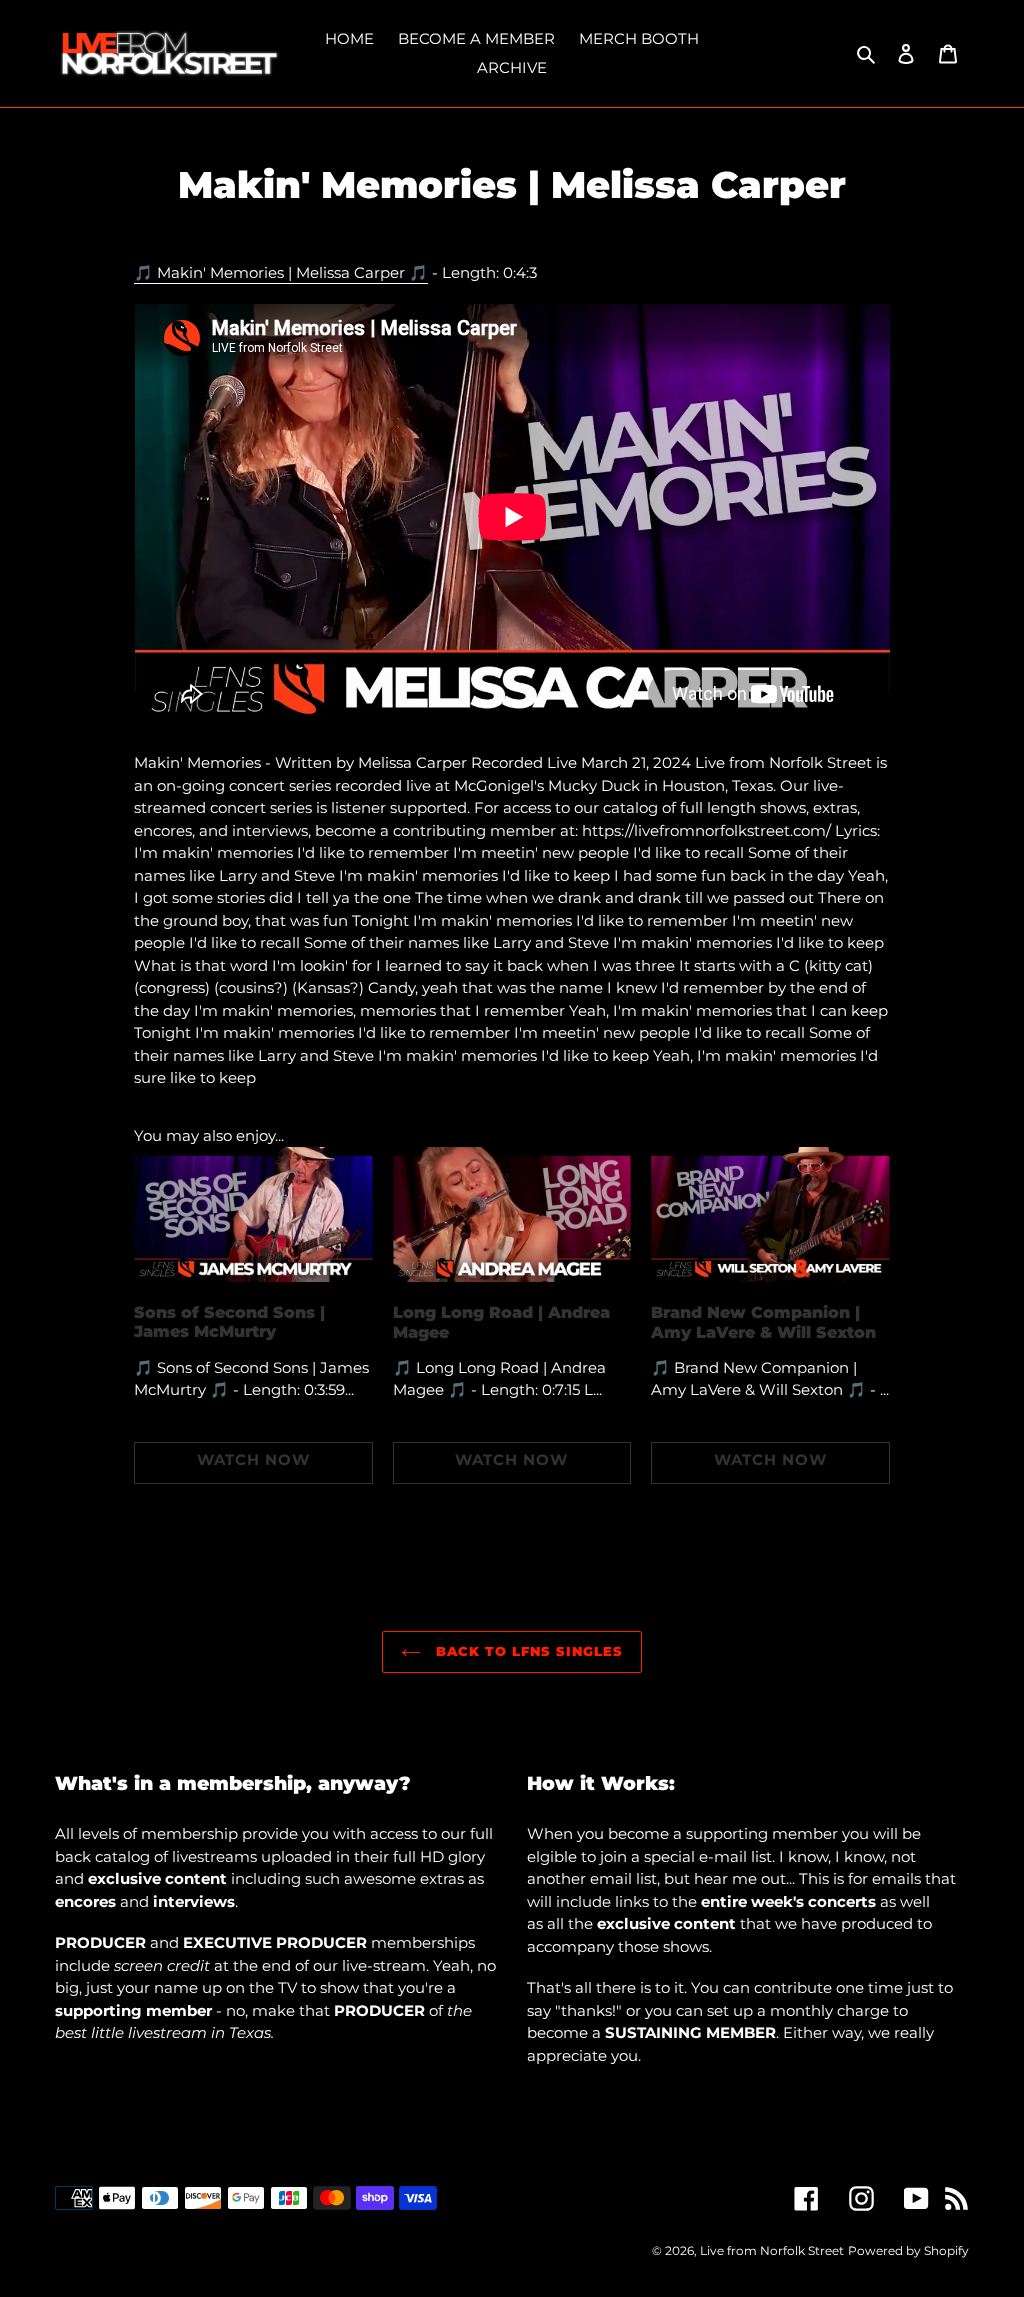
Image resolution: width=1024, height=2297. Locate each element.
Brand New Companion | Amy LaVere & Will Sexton (763, 1322)
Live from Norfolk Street (772, 2250)
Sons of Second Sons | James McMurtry (229, 1322)
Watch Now (253, 1459)
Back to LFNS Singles (527, 1651)
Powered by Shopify (908, 2250)
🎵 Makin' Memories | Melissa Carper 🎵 (281, 272)
